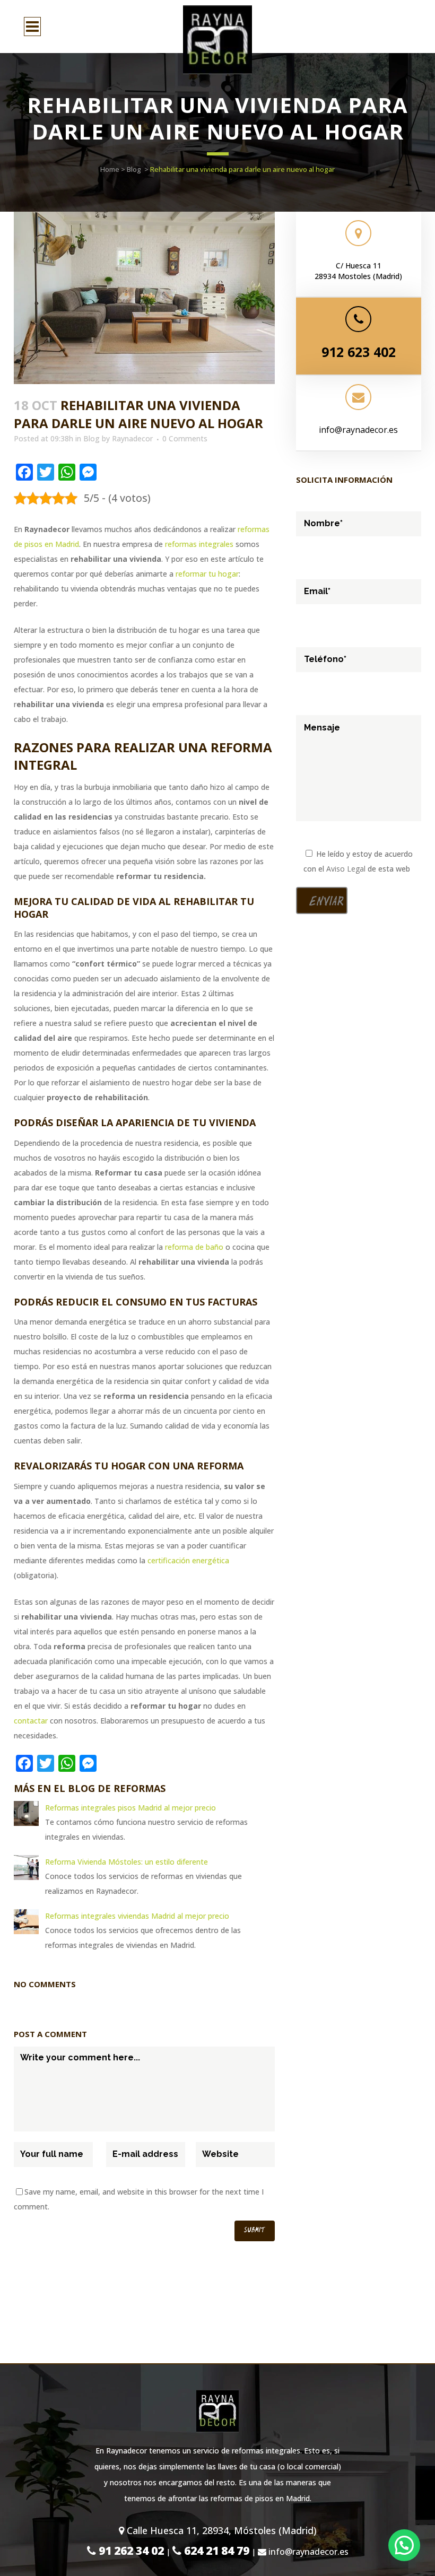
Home (110, 169)
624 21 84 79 (215, 2551)
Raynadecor (132, 438)
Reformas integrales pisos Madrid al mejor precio (130, 1808)
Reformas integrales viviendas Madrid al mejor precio (137, 1916)
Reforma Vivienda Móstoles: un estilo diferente (127, 1862)
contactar (31, 1721)
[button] (404, 2545)
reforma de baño (194, 1247)
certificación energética (188, 1560)
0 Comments (185, 438)
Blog (134, 169)
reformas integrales (199, 544)
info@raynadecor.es (358, 430)
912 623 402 (359, 352)
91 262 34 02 (130, 2551)
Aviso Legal (346, 869)
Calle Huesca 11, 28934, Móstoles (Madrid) (220, 2530)
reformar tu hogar (207, 574)
